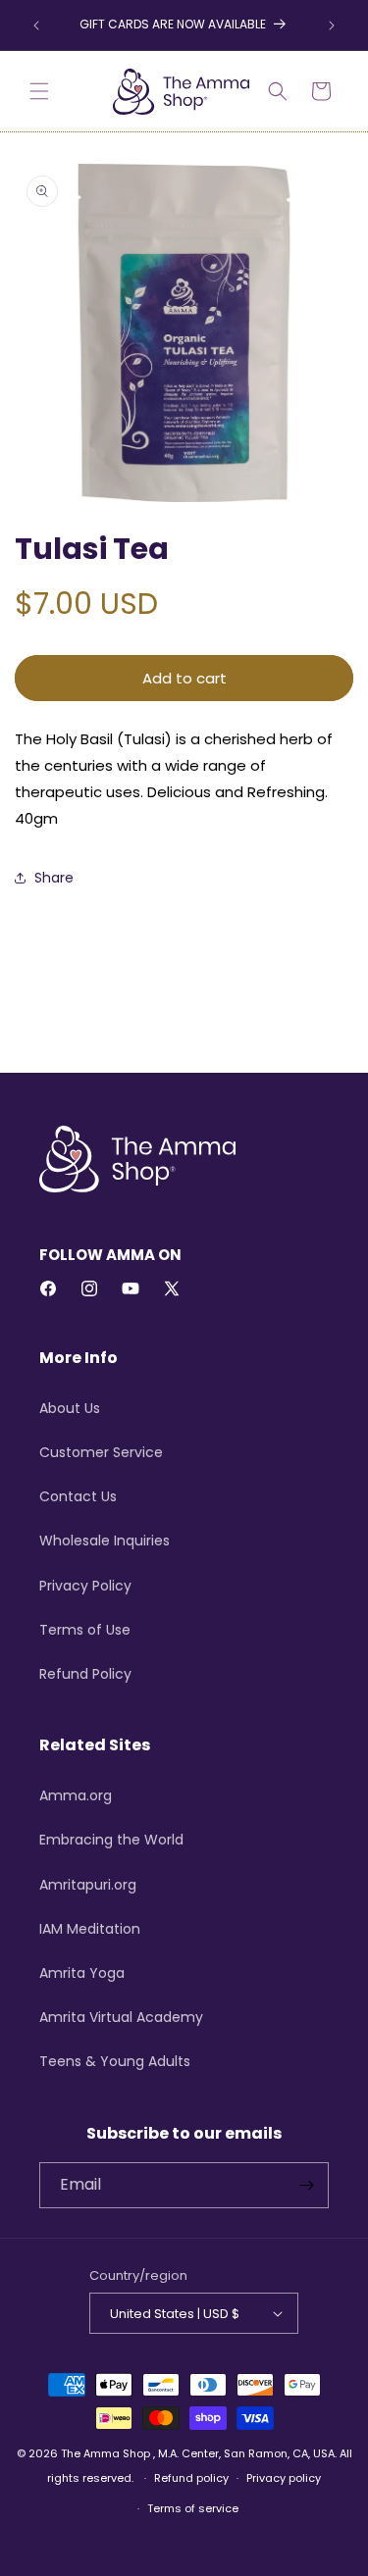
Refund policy (191, 2478)
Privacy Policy (85, 1586)
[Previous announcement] (36, 25)
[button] (39, 91)
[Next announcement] (332, 25)
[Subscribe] (306, 2185)
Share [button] (54, 878)
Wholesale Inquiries (105, 1541)
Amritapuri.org (88, 1885)
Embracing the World (111, 1840)
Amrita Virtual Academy (121, 2017)
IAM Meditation (90, 1929)
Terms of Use (85, 1630)
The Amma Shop (105, 2453)
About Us (70, 1408)
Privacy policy (284, 2478)
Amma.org (76, 1795)
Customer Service (101, 1452)
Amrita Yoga (82, 1973)
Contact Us (78, 1496)
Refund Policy (85, 1674)
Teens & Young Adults (115, 2061)
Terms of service (193, 2508)
